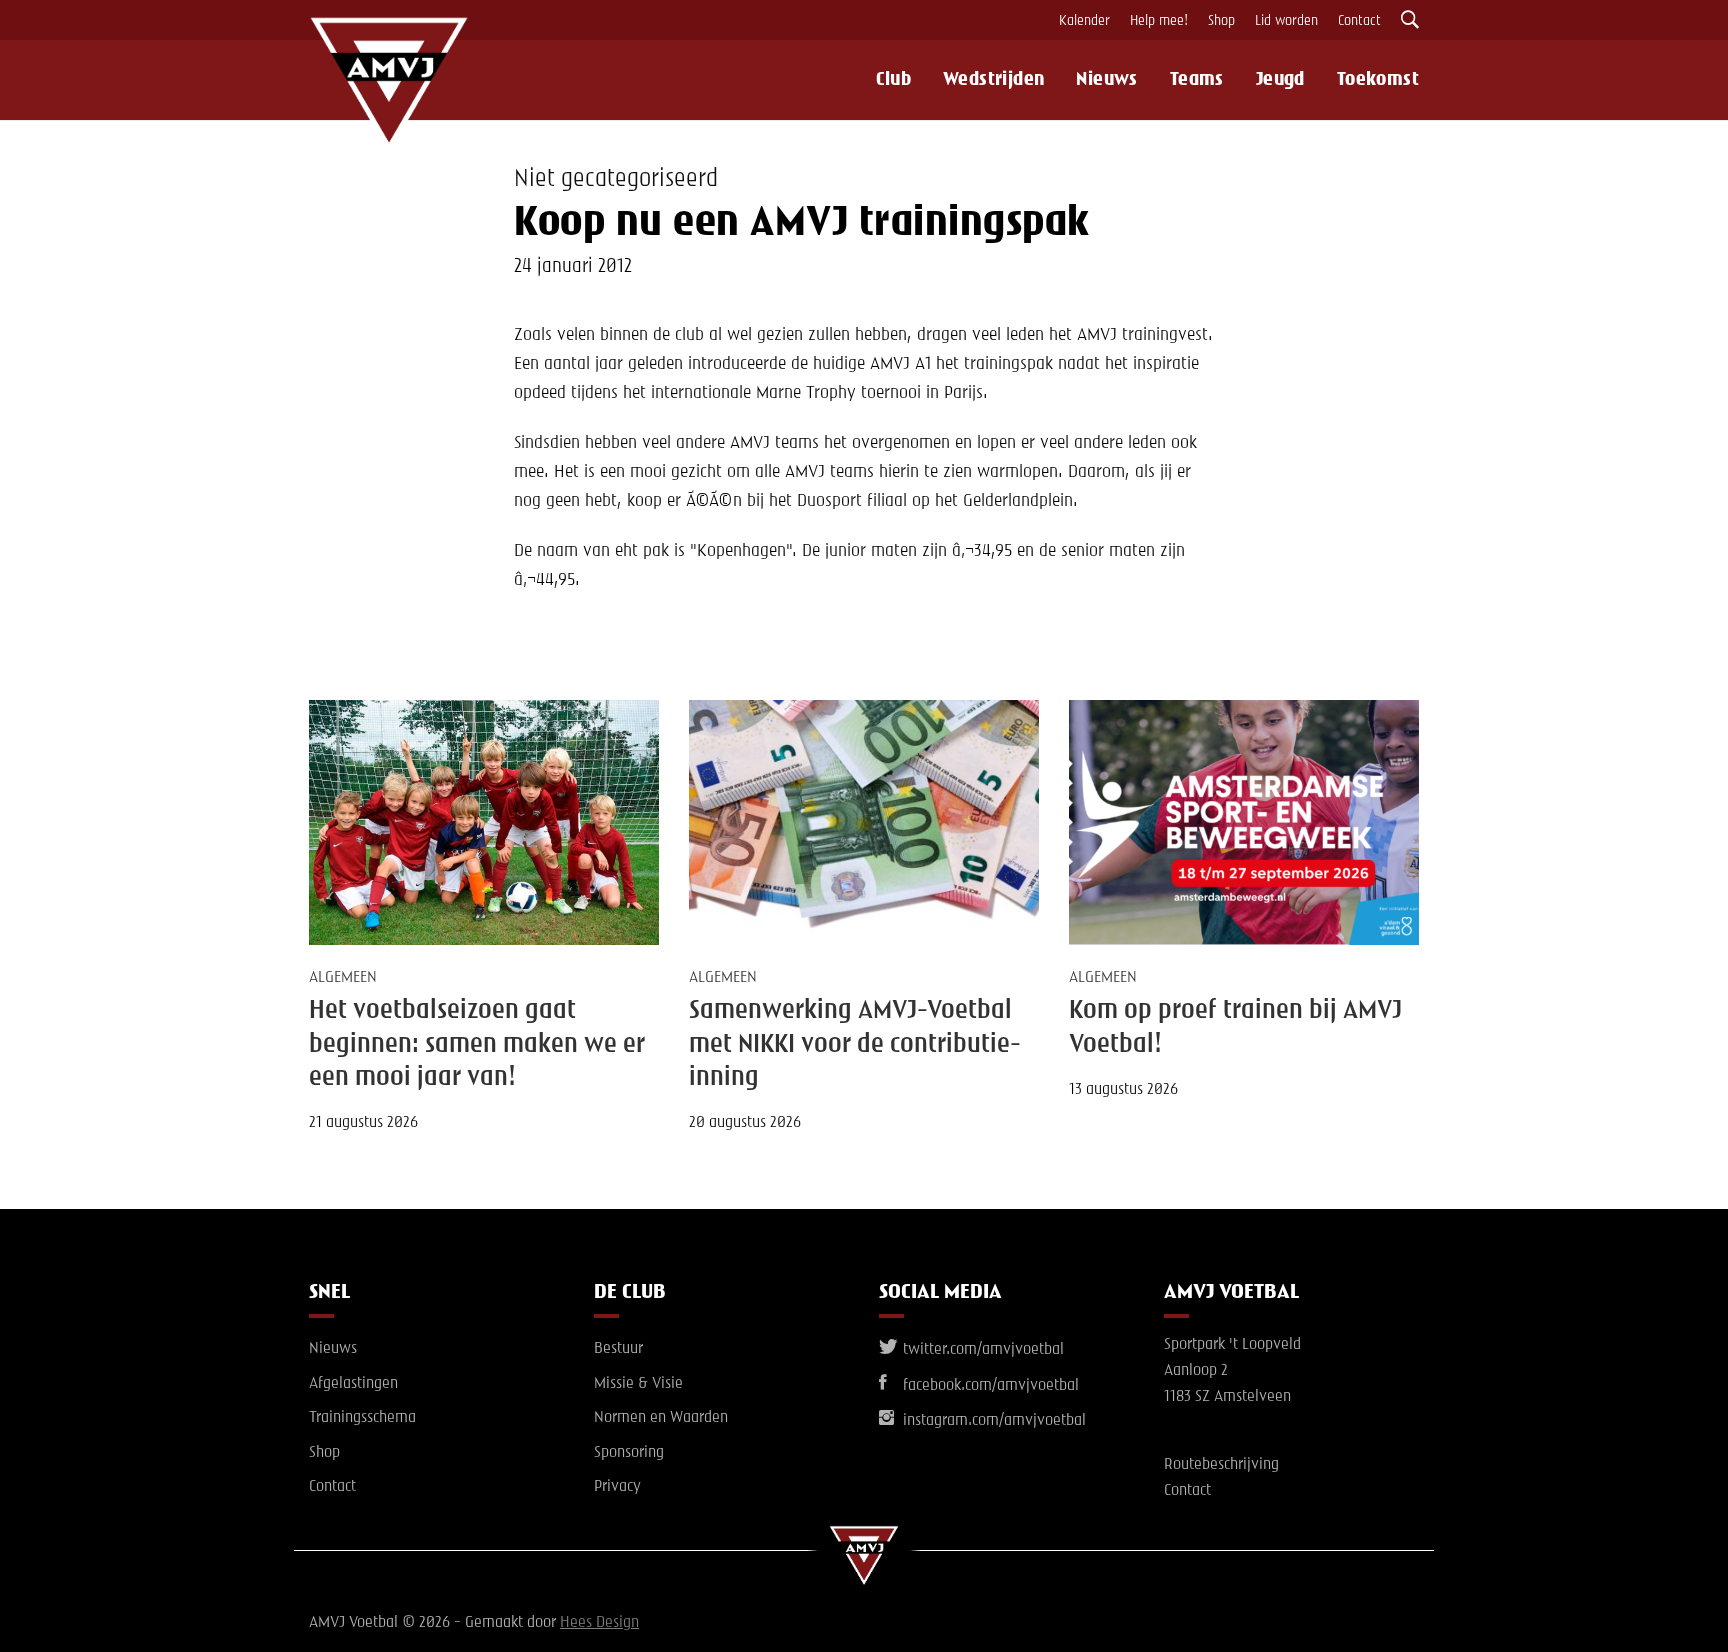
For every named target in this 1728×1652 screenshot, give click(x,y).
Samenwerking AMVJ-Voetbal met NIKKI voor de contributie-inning (855, 1044)
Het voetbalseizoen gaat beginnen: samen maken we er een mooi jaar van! (477, 1044)
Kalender (1084, 21)
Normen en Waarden (661, 1418)
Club (893, 80)
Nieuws (1106, 80)
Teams (1197, 80)
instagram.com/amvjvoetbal (992, 1421)
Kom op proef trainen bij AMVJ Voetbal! (1235, 1027)
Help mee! (1159, 21)
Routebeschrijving (1221, 1465)
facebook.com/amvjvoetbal (989, 1386)
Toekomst (1378, 80)
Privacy (617, 1487)
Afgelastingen (353, 1384)
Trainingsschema (362, 1418)
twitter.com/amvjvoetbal (981, 1350)
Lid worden (1286, 21)
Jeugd (1280, 80)
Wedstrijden (993, 80)
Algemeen (343, 978)
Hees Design (599, 1623)
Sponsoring (629, 1453)
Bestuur (618, 1349)
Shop (1221, 21)
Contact (1359, 21)
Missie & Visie (638, 1384)
